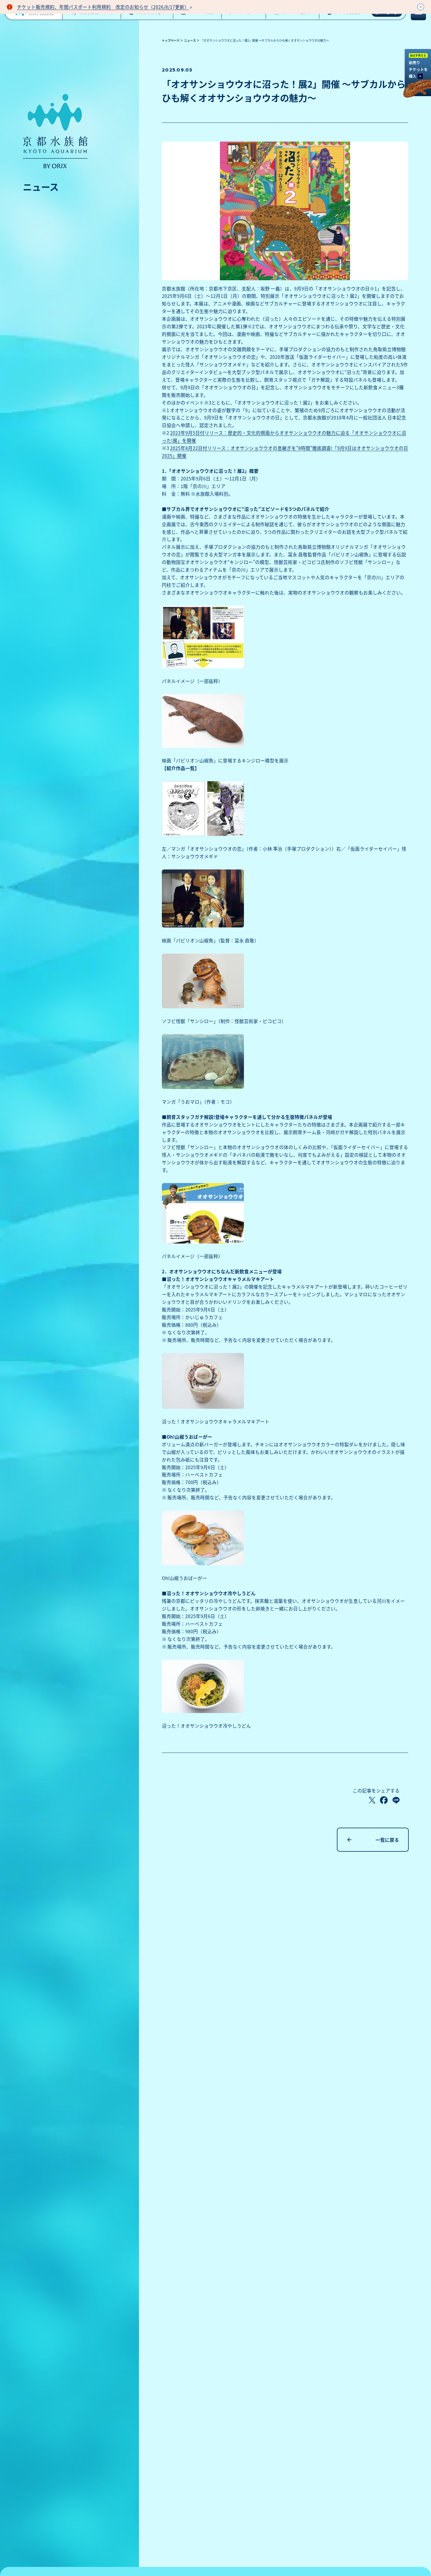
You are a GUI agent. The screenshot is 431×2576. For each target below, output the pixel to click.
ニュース (190, 40)
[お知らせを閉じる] (421, 7)
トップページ (171, 40)
